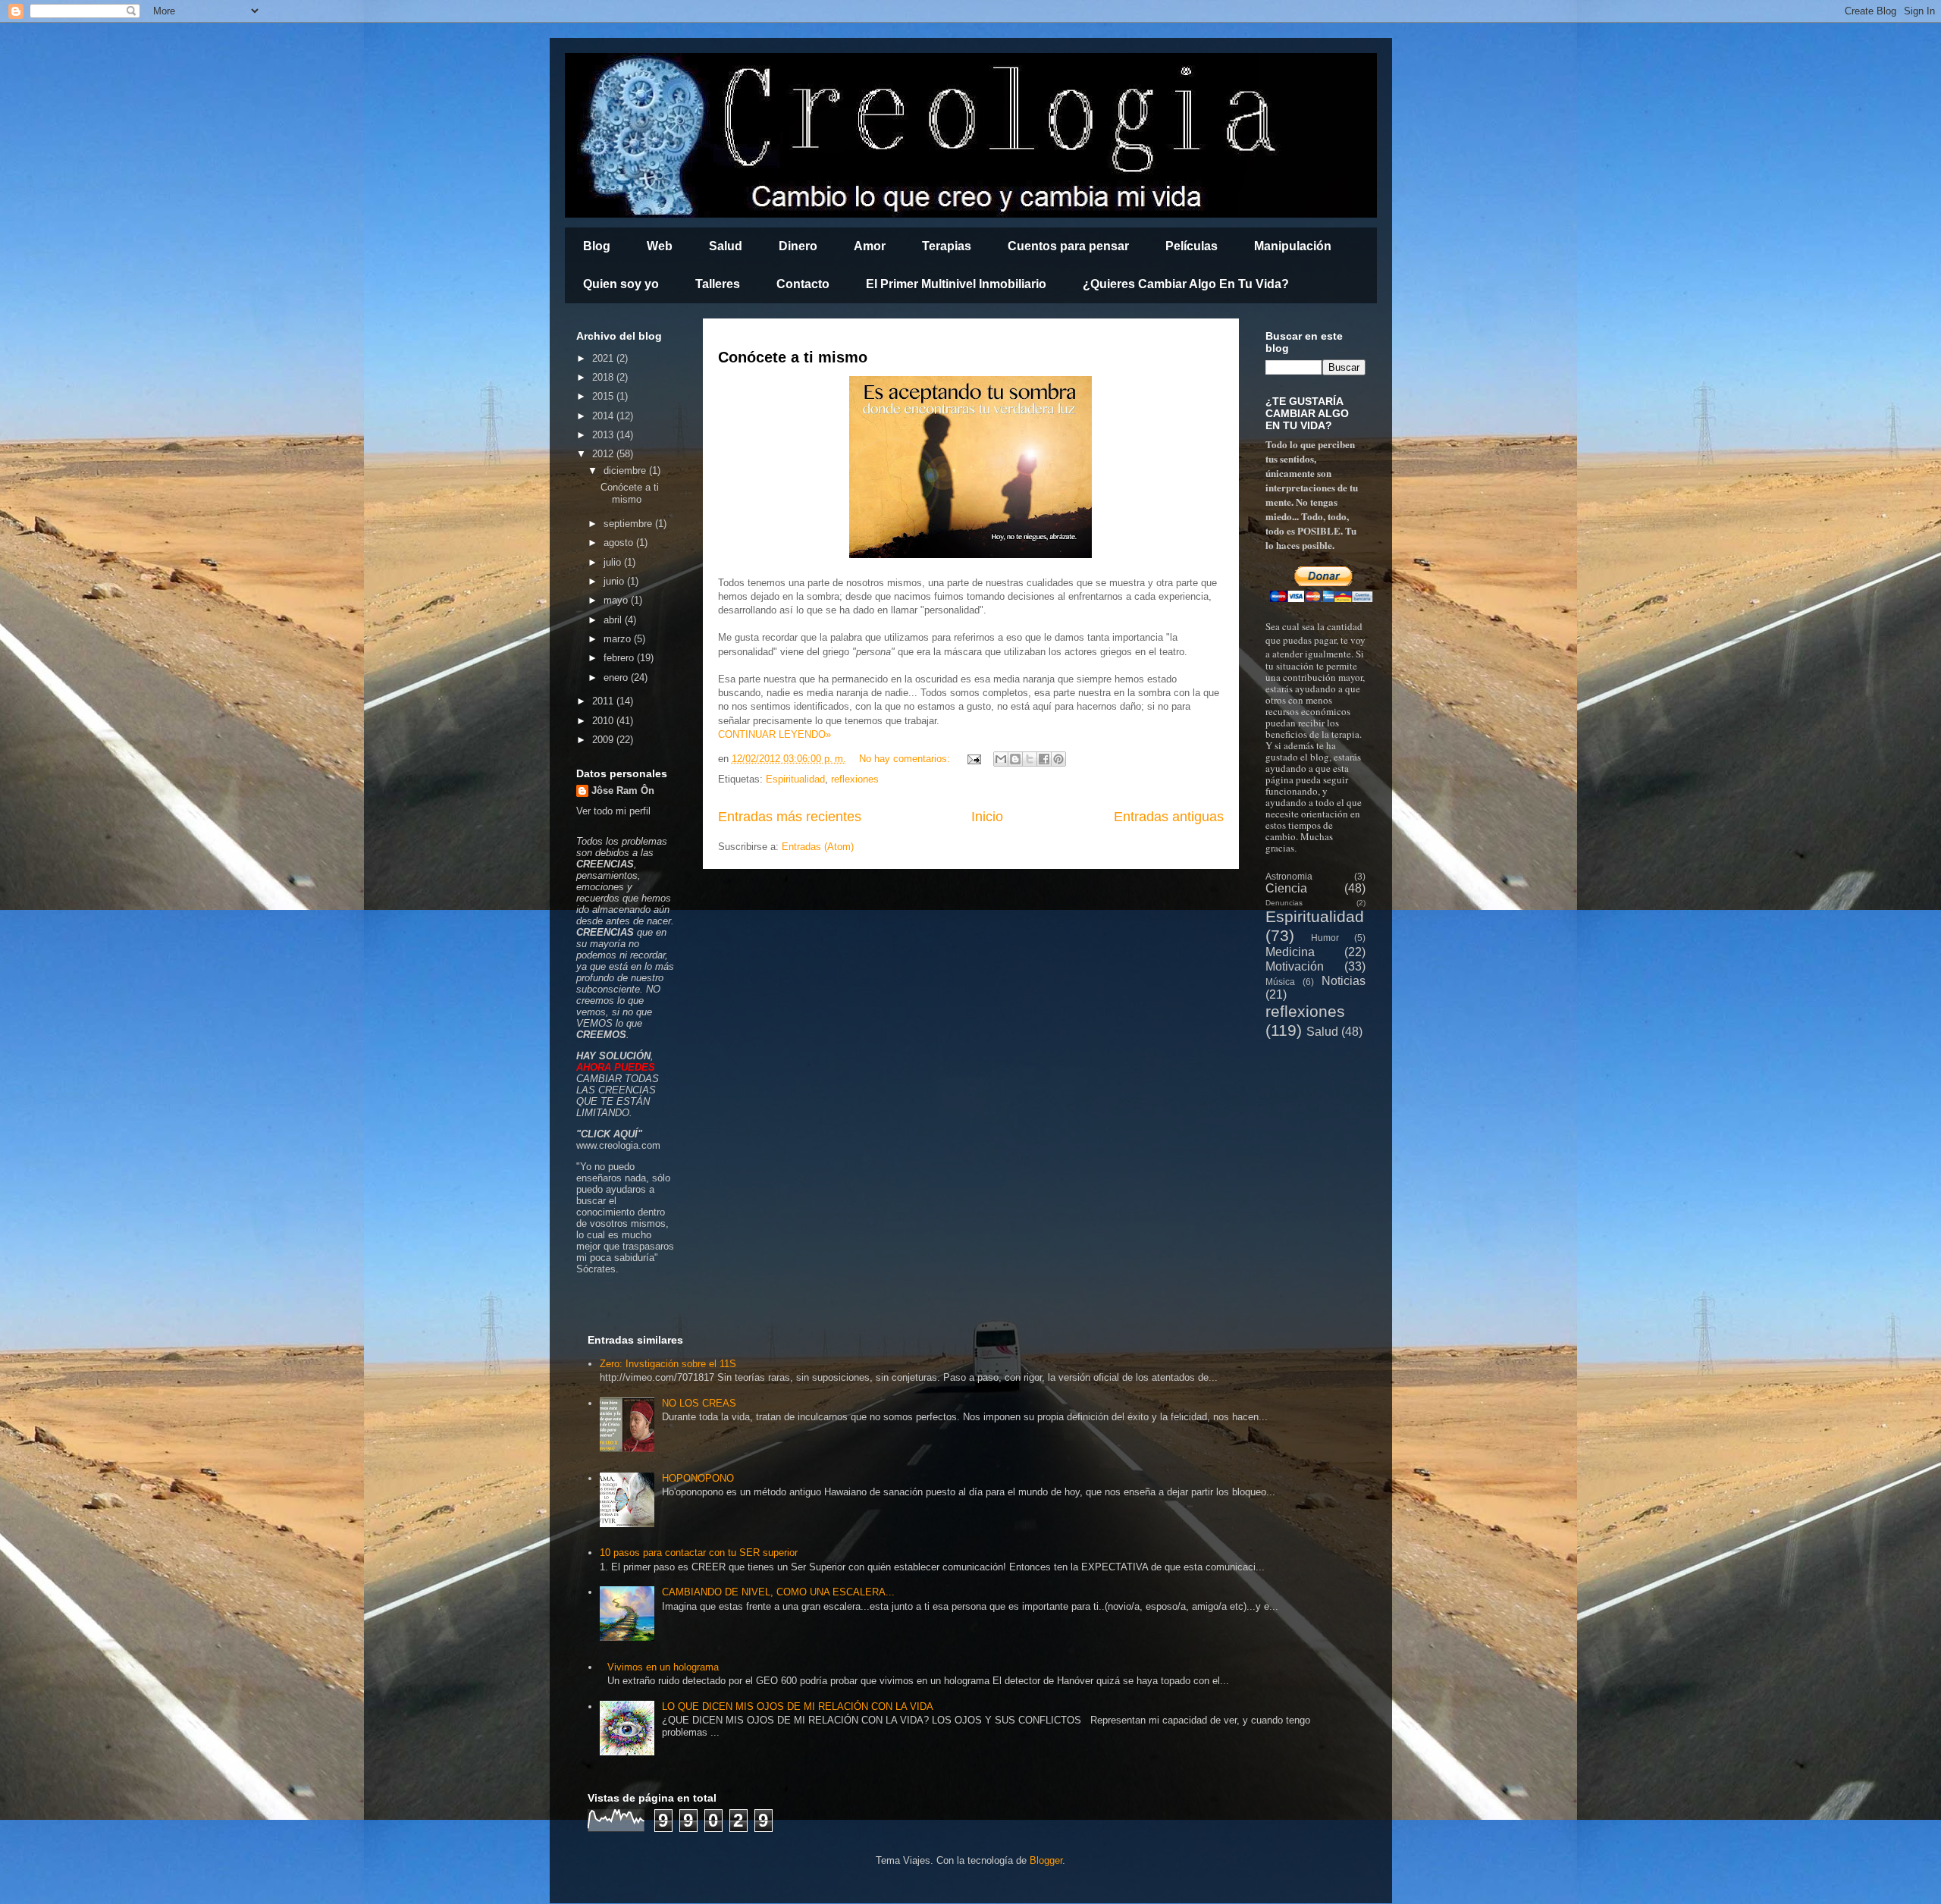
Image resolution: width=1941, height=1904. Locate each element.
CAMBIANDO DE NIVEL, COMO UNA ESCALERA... (778, 1592)
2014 (604, 416)
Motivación (1295, 966)
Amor (870, 246)
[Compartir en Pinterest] (1058, 759)
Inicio (987, 817)
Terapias (947, 246)
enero (617, 678)
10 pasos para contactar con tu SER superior (699, 1553)
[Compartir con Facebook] (1044, 759)
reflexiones (855, 779)
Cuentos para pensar (1068, 246)
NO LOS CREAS (699, 1403)
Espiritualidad (795, 779)
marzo (619, 639)
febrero (620, 658)
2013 (604, 435)
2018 (604, 377)
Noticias (1344, 981)
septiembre (629, 524)
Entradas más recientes (790, 817)
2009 (604, 740)
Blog (597, 246)
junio (615, 581)
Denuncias (1284, 903)
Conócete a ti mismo (793, 357)
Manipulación (1293, 246)
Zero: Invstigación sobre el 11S (668, 1364)
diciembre (626, 471)
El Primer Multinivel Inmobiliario (956, 284)
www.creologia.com (618, 1145)
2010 (604, 721)
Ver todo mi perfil (613, 811)
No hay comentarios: (906, 759)
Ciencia (1286, 888)
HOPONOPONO (698, 1478)
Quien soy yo (621, 284)
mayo (617, 600)
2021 (604, 358)
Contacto (803, 284)
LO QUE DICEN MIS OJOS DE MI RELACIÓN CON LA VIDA (798, 1706)
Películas (1192, 246)
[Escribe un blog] (1015, 759)
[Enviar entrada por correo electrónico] (974, 759)
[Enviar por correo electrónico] (1001, 759)
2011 (604, 701)
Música (1280, 982)
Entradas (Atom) (818, 847)
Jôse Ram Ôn (623, 790)
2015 (604, 396)
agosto (620, 543)
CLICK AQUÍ (609, 1134)
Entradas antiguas (1169, 817)
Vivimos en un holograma (663, 1667)
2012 (604, 454)
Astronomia (1289, 876)
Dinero (798, 246)
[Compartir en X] (1030, 759)
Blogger (1046, 1860)
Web (660, 246)
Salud (726, 246)
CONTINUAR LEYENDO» (775, 734)
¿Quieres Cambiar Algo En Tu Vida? (1186, 284)
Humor (1325, 938)
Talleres (718, 284)
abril (614, 620)
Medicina (1290, 952)
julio (614, 562)
